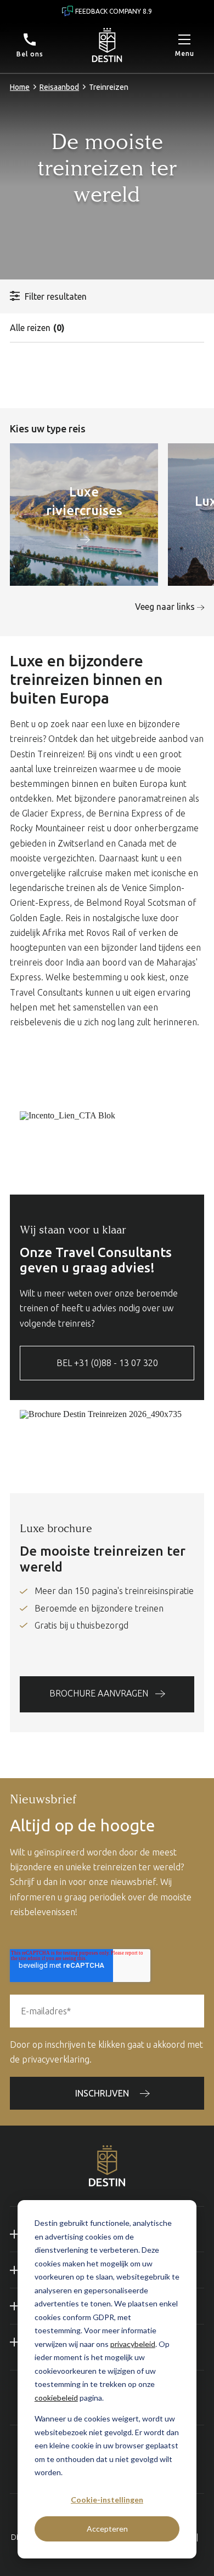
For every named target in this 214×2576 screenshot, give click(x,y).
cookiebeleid (56, 2398)
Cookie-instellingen (107, 2500)
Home (20, 87)
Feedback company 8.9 (114, 11)
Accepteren (107, 2529)
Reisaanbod (59, 87)
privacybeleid (133, 2344)
